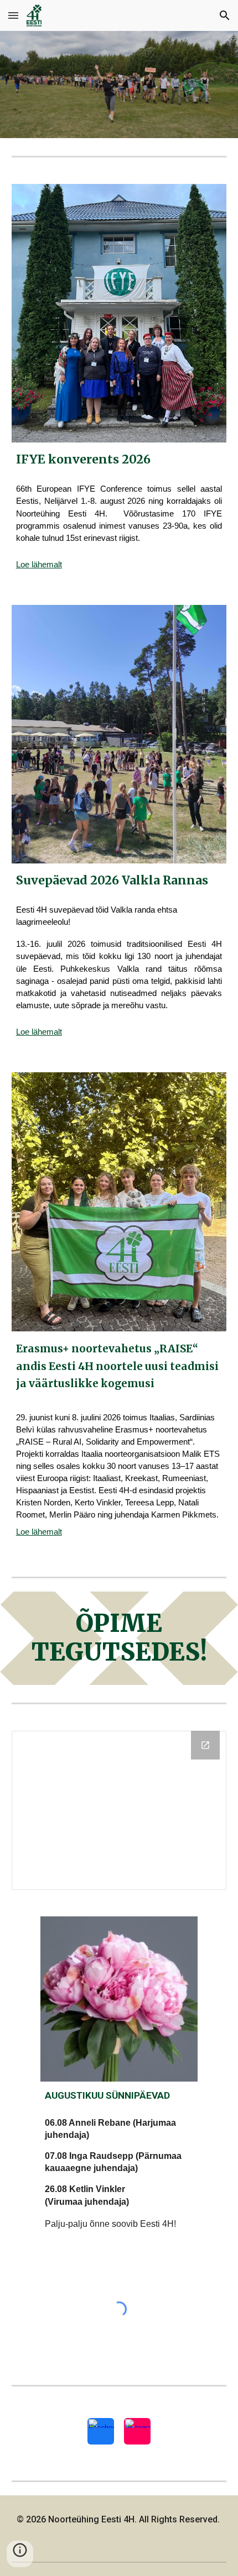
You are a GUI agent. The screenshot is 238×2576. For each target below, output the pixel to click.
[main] (119, 459)
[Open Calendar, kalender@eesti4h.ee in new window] (205, 1745)
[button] (13, 15)
